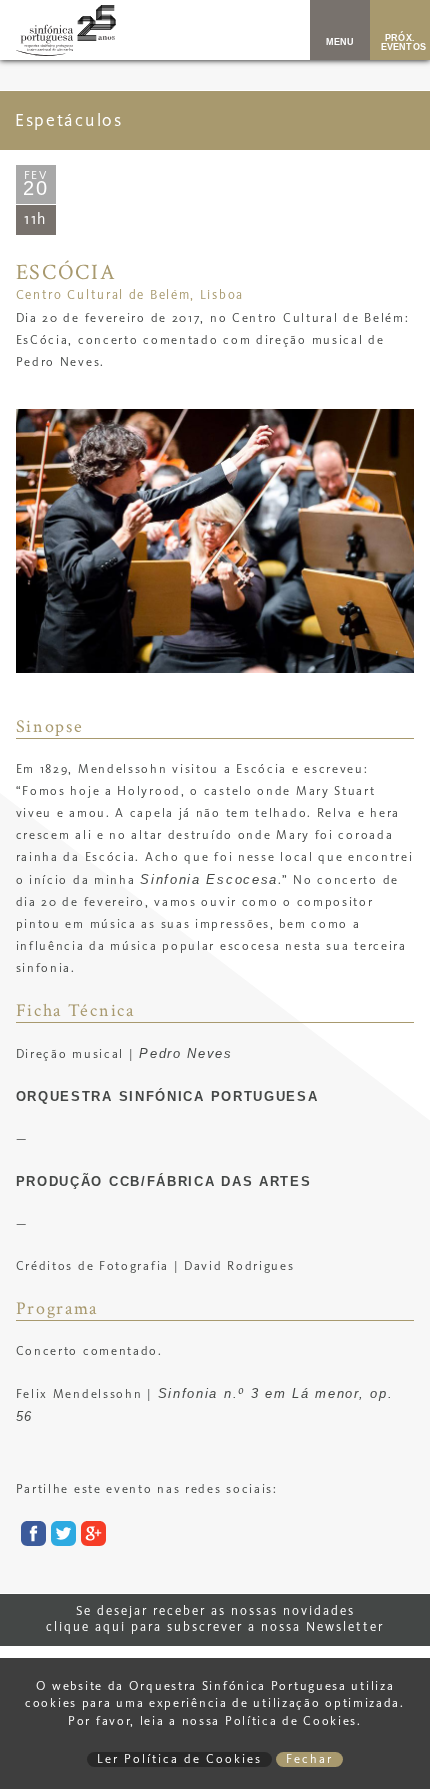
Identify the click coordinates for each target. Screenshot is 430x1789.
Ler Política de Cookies (179, 1759)
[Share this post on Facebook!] (31, 1537)
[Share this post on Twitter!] (61, 1537)
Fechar (309, 1759)
